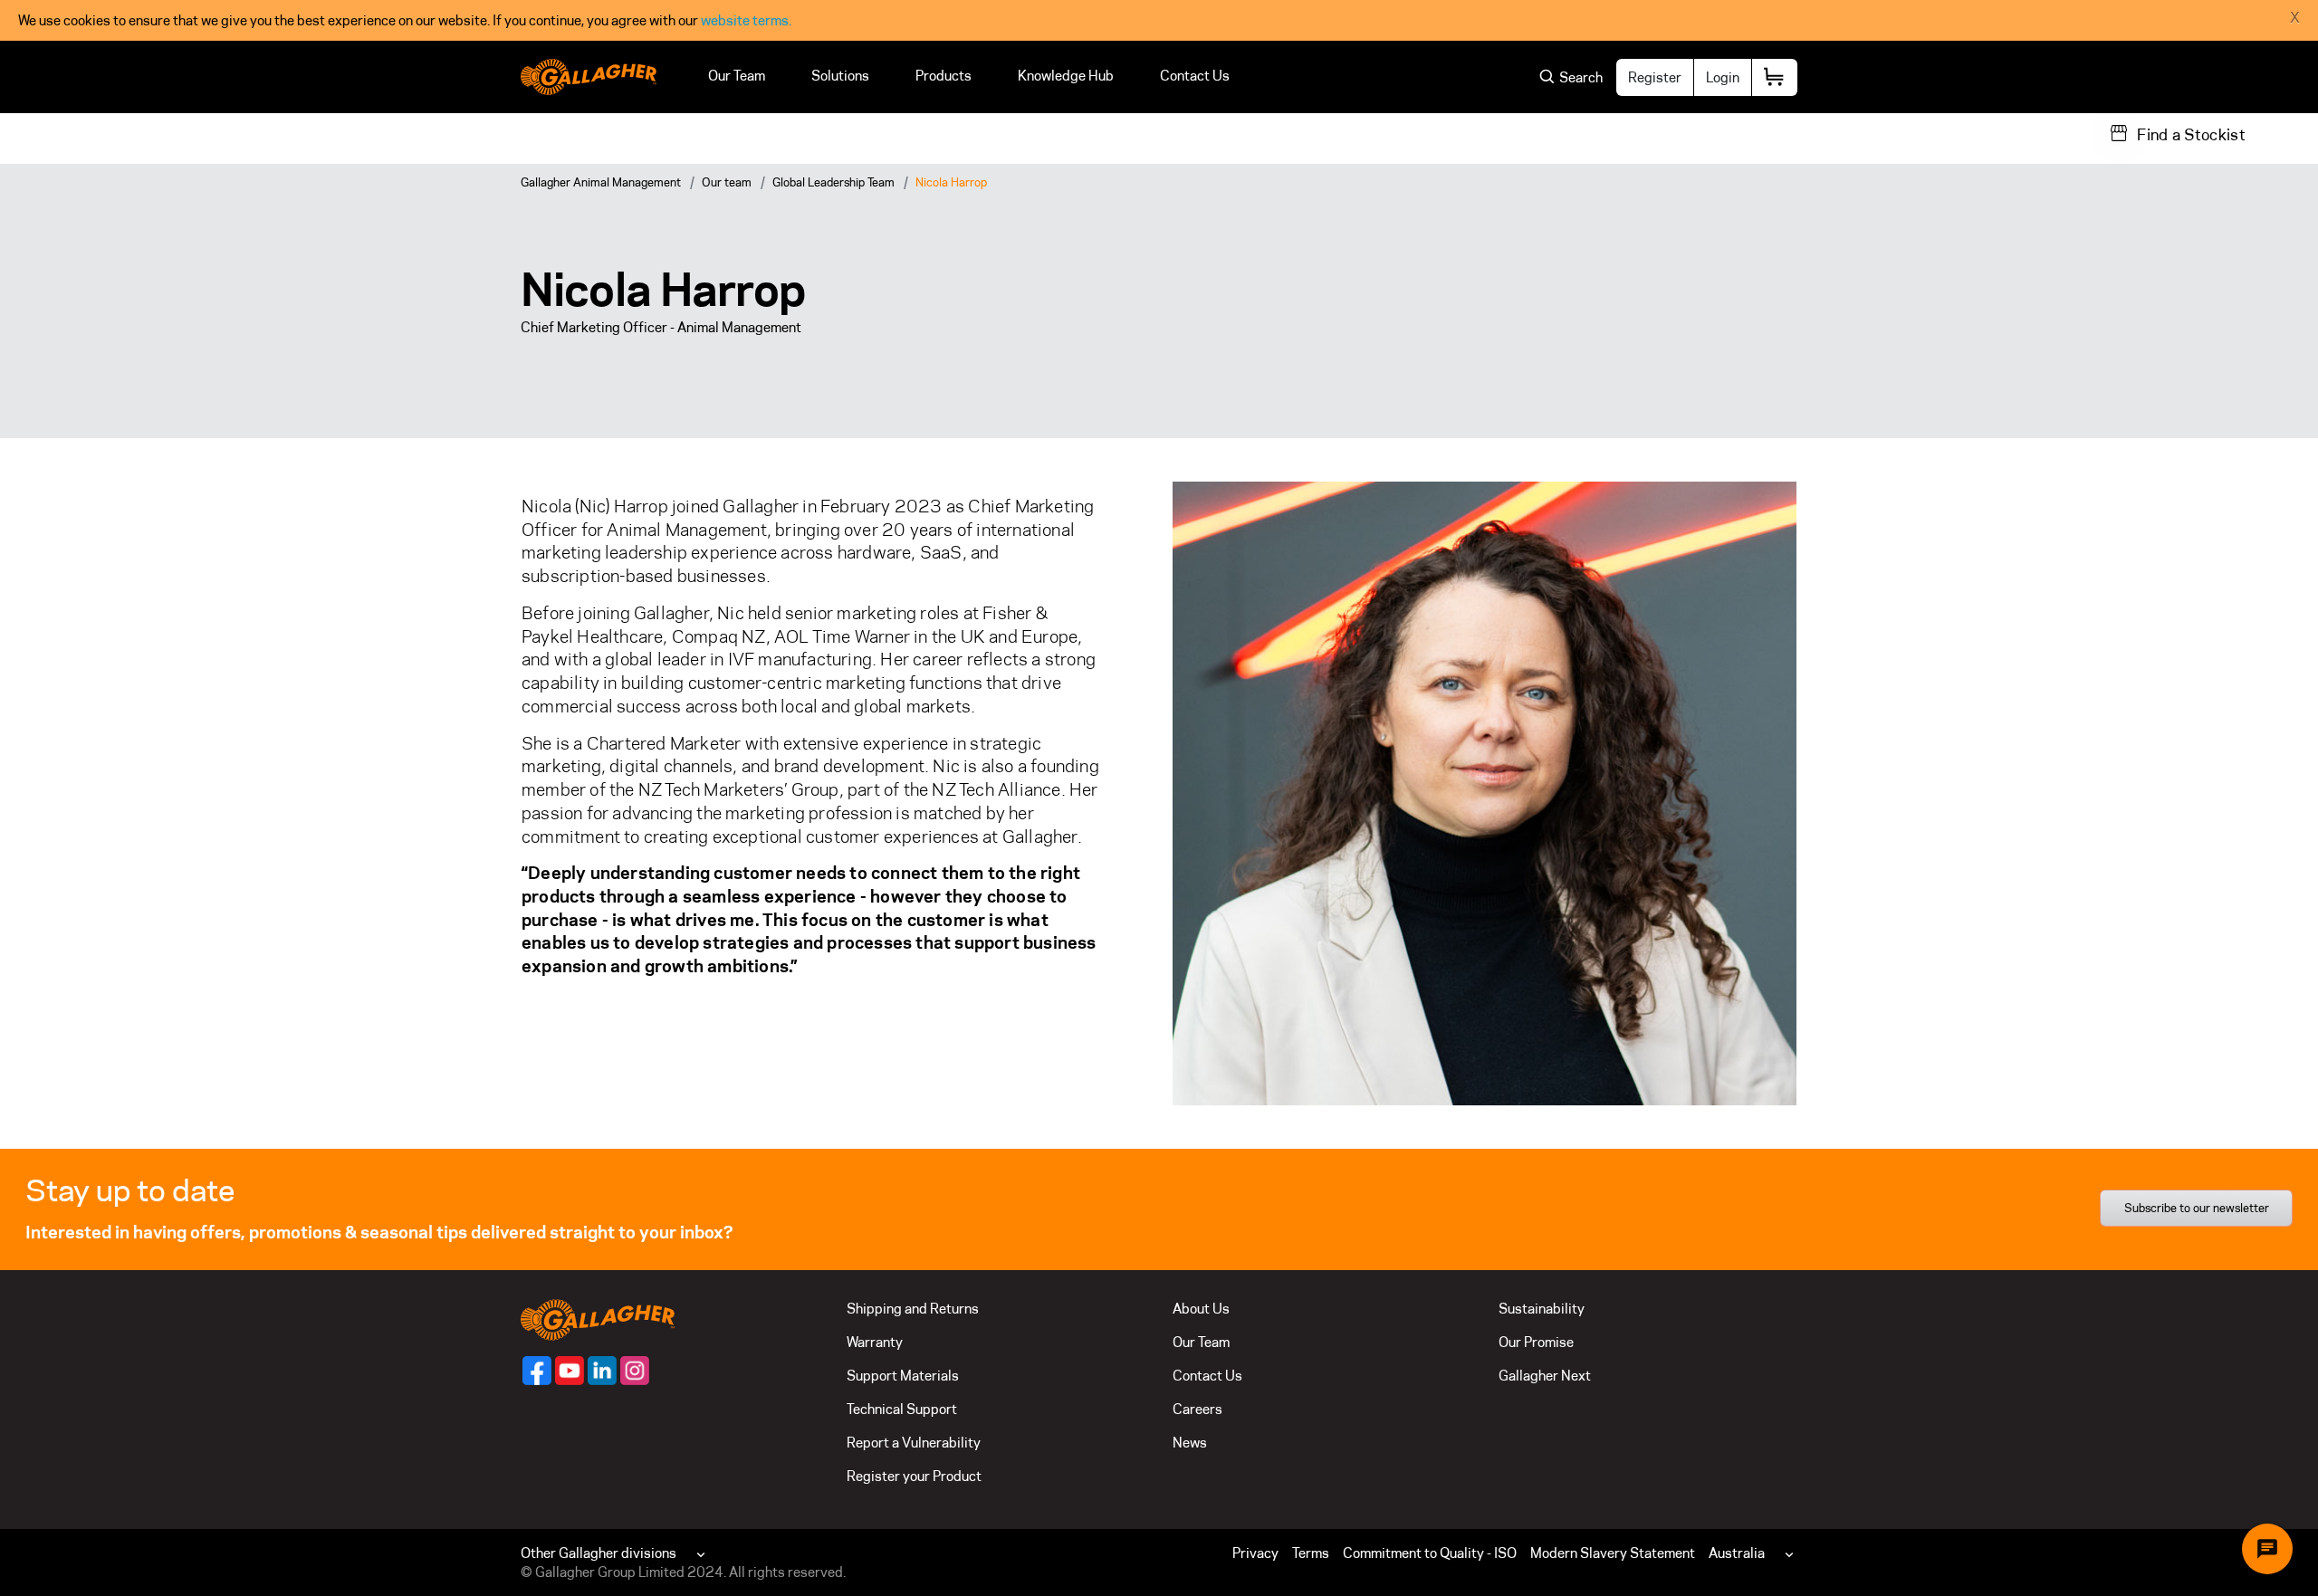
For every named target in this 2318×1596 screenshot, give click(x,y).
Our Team (737, 76)
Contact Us (1195, 76)
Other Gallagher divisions (599, 1553)
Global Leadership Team (833, 182)
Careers (1197, 1409)
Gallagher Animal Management (601, 182)
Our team (727, 182)
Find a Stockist (2191, 135)
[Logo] (589, 77)
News (1190, 1443)
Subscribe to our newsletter (2197, 1208)
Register (1655, 77)
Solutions (840, 76)
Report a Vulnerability (914, 1443)
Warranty (875, 1342)
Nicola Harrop (951, 182)
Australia (1737, 1553)
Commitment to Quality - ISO (1430, 1553)
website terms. (746, 20)
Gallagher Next (1545, 1376)
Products (943, 76)
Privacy (1255, 1553)
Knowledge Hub (1066, 76)
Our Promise (1536, 1342)
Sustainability (1542, 1309)
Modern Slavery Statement (1613, 1553)
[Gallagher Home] (598, 1319)
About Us (1201, 1309)
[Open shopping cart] (1775, 77)
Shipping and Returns (913, 1309)
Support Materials (903, 1376)
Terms (1311, 1553)
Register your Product (914, 1476)
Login (1723, 77)
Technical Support (902, 1409)
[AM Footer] (537, 1371)
